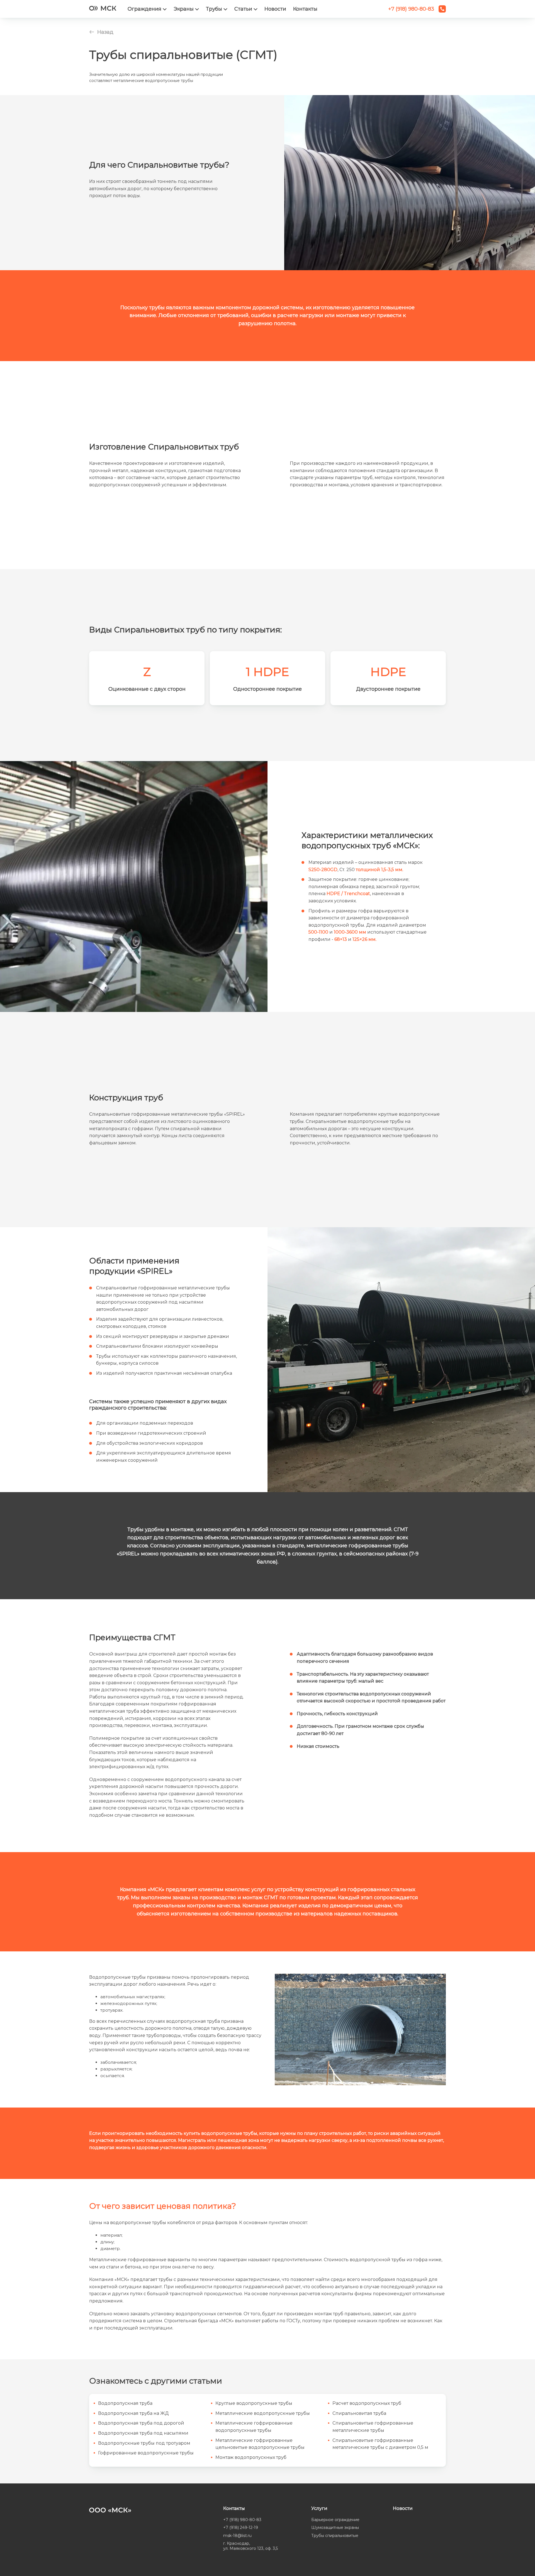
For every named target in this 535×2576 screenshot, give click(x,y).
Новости (275, 9)
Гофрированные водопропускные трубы (146, 2453)
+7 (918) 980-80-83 (242, 2520)
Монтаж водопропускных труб (251, 2457)
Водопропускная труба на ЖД (133, 2413)
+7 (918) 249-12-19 (241, 2527)
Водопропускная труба (125, 2403)
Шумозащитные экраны (335, 2527)
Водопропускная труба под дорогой (141, 2423)
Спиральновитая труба (359, 2413)
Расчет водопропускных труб (367, 2403)
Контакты (305, 9)
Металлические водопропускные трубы (263, 2413)
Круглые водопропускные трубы (254, 2403)
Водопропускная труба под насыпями (143, 2433)
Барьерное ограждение (335, 2520)
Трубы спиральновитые (335, 2536)
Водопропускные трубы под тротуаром (144, 2443)
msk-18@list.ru (237, 2536)
